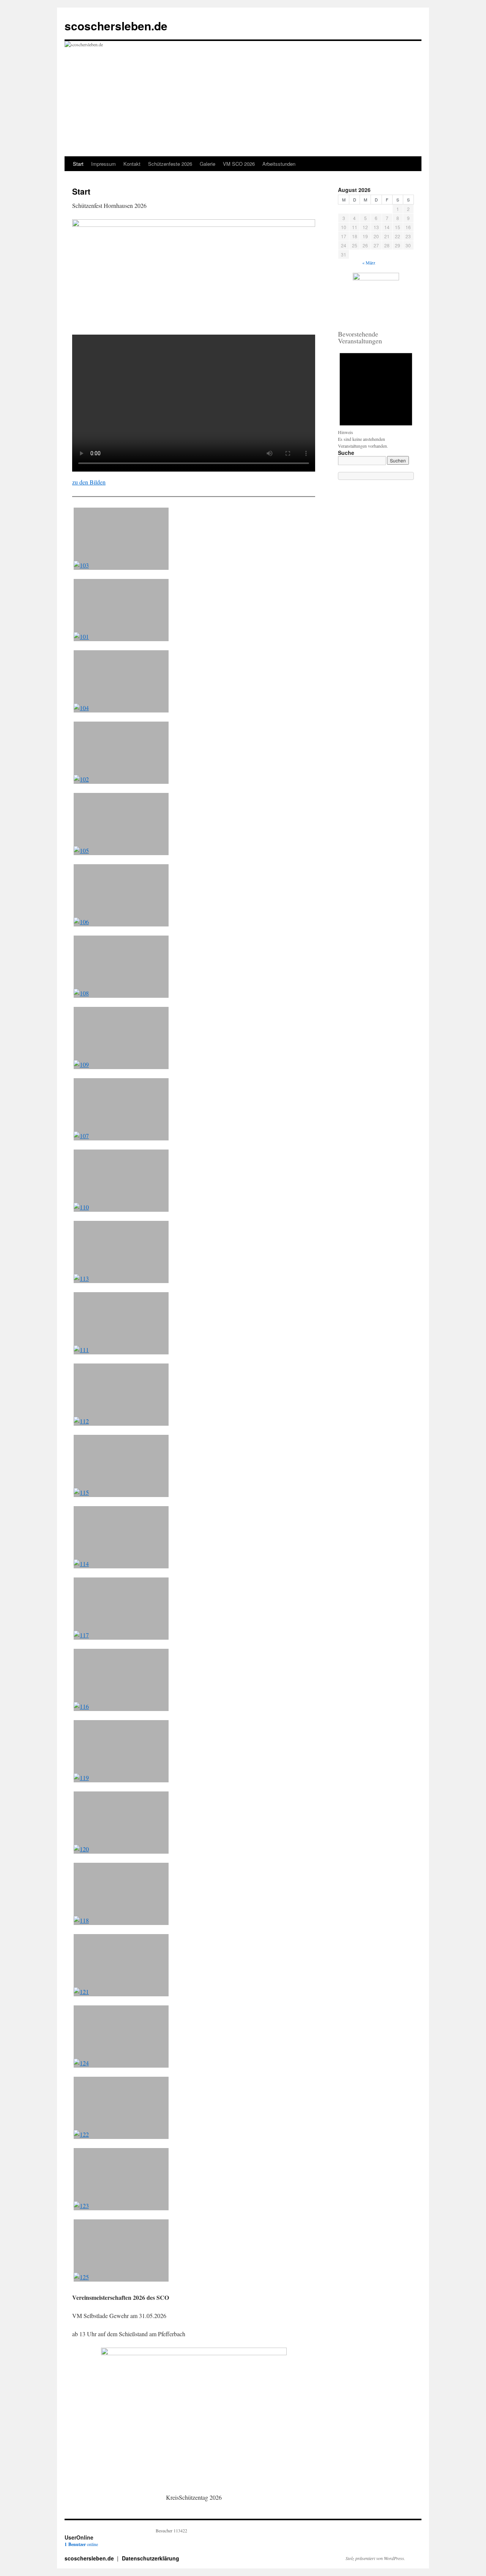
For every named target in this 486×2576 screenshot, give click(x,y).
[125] (121, 2250)
